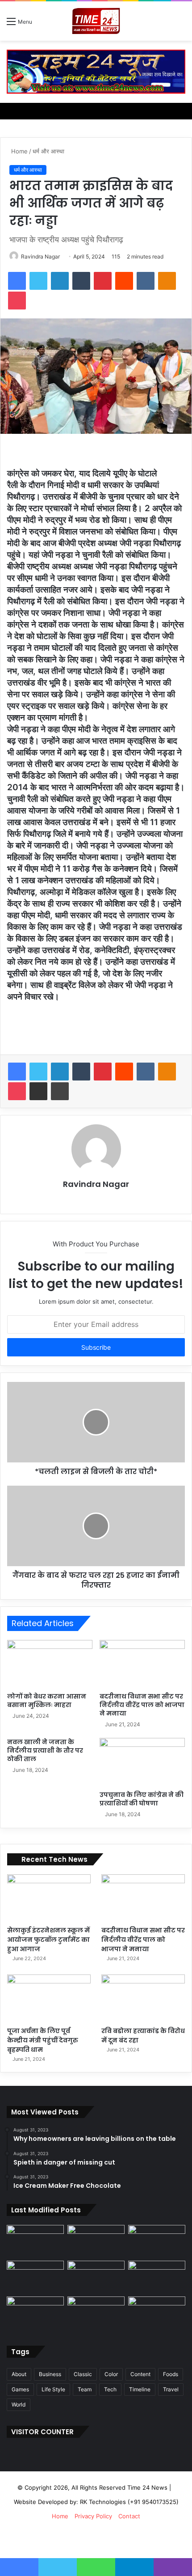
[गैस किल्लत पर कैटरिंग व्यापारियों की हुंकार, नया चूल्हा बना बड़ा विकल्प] (96, 2277)
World (19, 2404)
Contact (129, 2516)
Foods (171, 2374)
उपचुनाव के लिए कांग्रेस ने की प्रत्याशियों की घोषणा (142, 1799)
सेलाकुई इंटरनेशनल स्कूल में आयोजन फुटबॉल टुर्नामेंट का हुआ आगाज (48, 1940)
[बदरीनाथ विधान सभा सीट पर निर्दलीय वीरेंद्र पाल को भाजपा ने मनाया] (142, 1664)
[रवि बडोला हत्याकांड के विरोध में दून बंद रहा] (143, 1998)
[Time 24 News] (96, 21)
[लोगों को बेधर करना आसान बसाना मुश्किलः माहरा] (50, 1664)
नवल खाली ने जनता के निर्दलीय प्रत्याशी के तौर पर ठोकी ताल (45, 1750)
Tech (110, 2389)
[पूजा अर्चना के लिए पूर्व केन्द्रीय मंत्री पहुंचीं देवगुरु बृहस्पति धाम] (49, 1998)
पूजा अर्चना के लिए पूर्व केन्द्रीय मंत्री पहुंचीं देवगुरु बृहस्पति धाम (43, 2040)
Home (19, 151)
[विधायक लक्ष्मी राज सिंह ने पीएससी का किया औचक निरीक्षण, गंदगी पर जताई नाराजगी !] (157, 2241)
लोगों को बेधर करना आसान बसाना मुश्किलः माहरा (47, 1701)
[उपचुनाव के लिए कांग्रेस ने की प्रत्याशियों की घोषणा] (142, 1762)
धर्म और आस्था (48, 151)
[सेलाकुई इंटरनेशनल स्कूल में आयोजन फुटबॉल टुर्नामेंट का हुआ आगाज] (49, 1898)
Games (20, 2389)
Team (85, 2389)
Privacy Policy (93, 2516)
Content (140, 2374)
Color (111, 2374)
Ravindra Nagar (40, 256)
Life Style (53, 2389)
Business (50, 2374)
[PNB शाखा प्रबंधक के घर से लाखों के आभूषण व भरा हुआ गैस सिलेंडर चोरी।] (157, 2313)
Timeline (140, 2389)
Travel (171, 2389)
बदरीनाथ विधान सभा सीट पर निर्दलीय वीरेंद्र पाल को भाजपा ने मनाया (142, 1705)
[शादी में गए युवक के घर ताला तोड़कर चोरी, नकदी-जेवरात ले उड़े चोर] (96, 2241)
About (19, 2374)
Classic (83, 2374)
